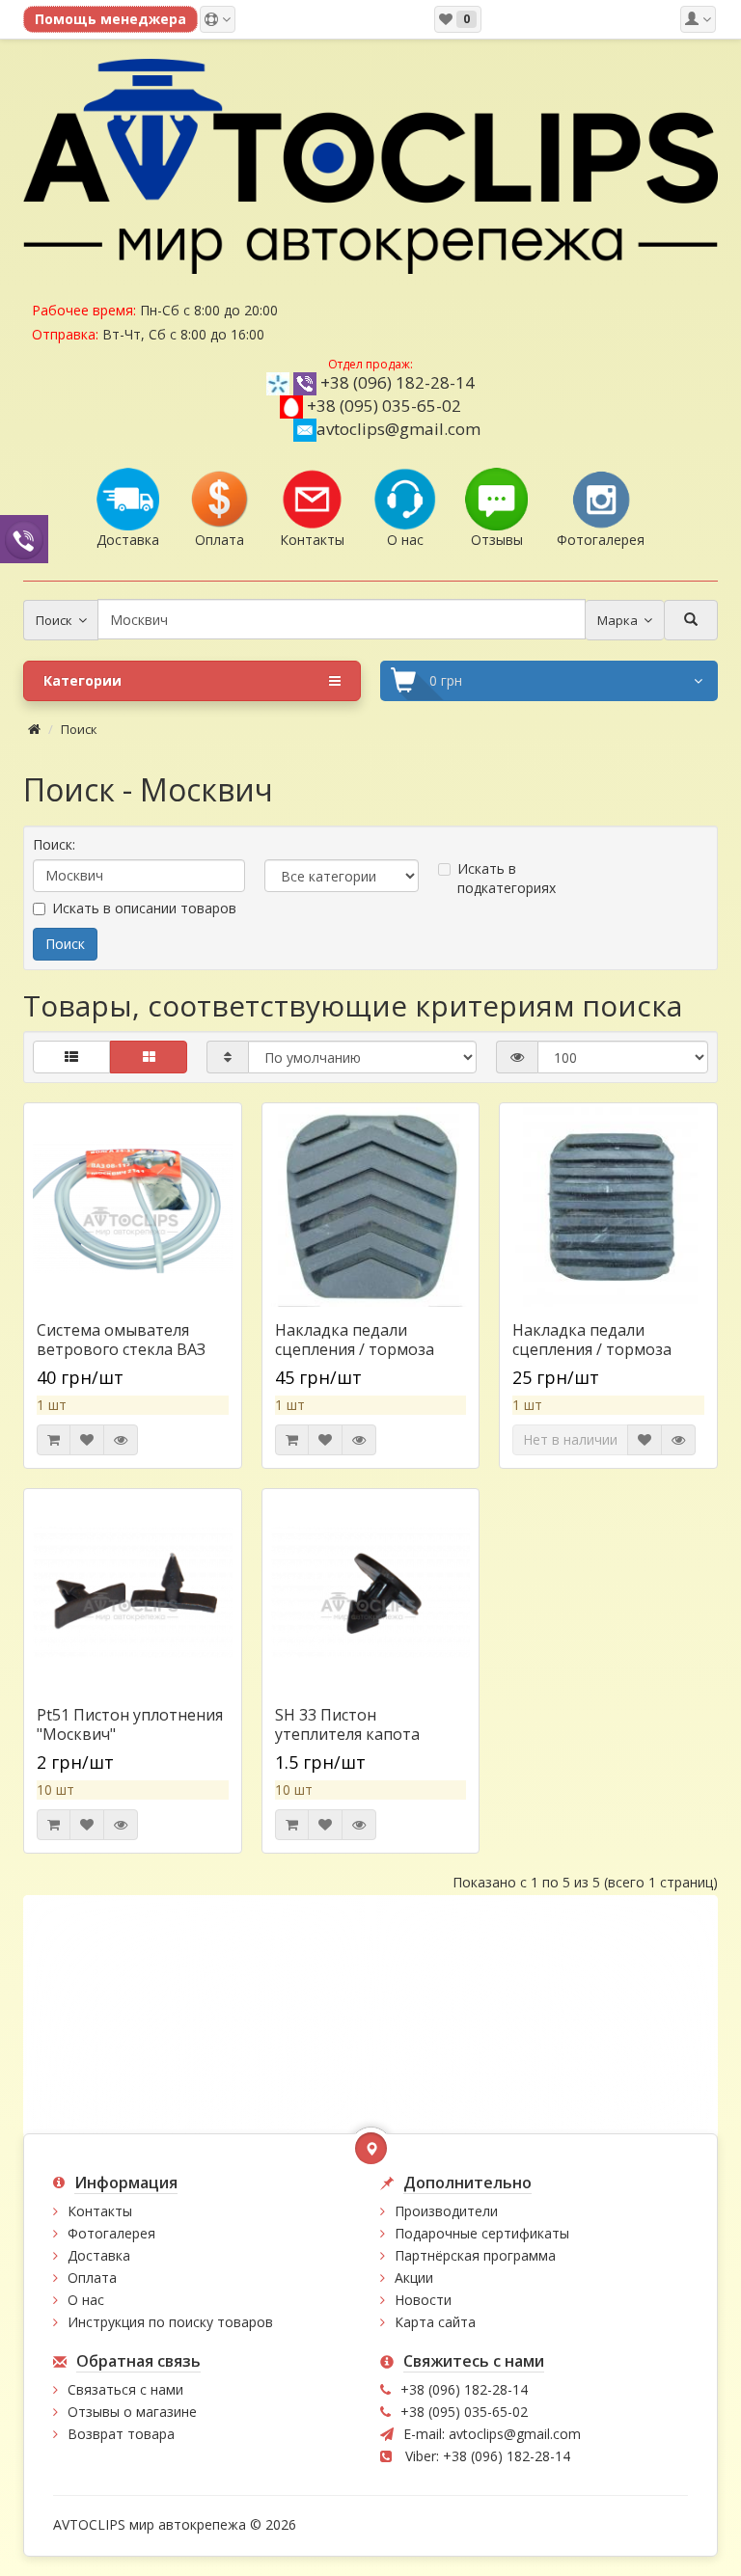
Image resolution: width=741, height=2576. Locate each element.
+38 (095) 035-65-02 (384, 406)
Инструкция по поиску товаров (170, 2322)
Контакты (100, 2211)
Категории (82, 680)
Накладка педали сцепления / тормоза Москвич (592, 1349)
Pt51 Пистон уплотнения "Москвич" (130, 1724)
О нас (86, 2300)
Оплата (92, 2278)
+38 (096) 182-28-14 (398, 382)
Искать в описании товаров (144, 908)
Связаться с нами (125, 2389)
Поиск (79, 729)
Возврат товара (121, 2434)
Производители (446, 2211)
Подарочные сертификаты (482, 2233)
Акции (414, 2278)
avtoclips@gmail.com (398, 429)
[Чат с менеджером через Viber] (24, 539)
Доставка (99, 2255)
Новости (423, 2300)
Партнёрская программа (475, 2255)
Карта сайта (435, 2322)
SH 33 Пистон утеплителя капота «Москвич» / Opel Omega (368, 1734)
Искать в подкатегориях (507, 878)
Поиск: (54, 844)
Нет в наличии (570, 1439)
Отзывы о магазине (132, 2412)
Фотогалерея (111, 2233)
